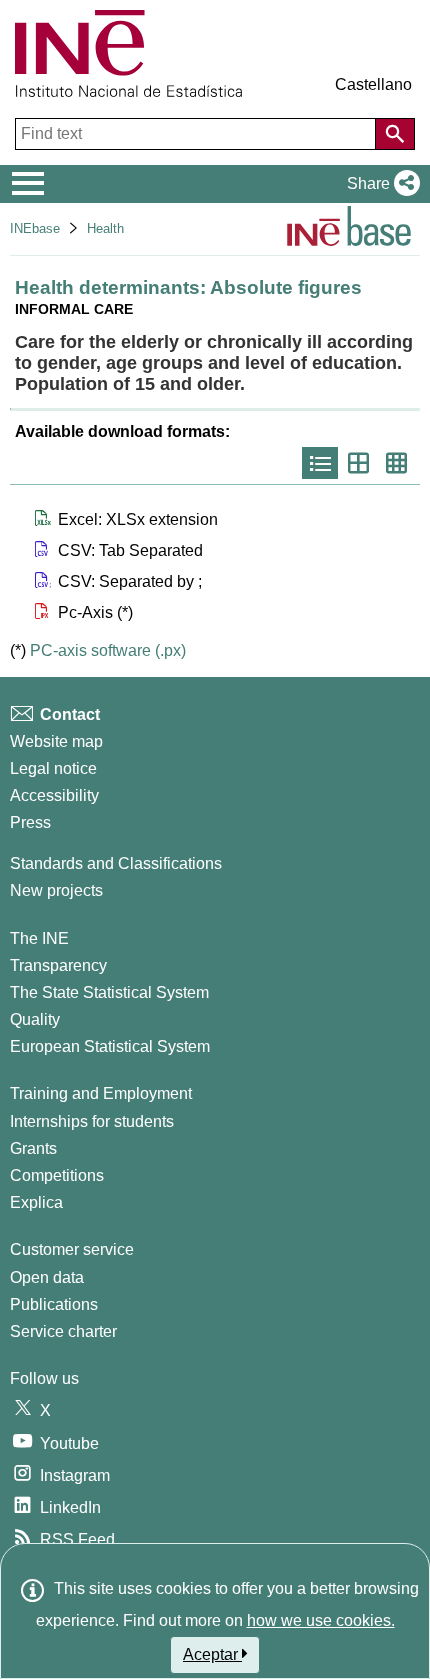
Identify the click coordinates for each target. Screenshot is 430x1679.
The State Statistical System (109, 992)
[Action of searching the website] (395, 134)
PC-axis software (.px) (108, 650)
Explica (36, 1202)
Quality (35, 1019)
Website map (56, 741)
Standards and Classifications (116, 863)
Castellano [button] (373, 84)
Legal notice (53, 768)
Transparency (58, 965)
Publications (54, 1304)
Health (105, 228)
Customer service (72, 1249)
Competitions (57, 1175)
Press (30, 822)
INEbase (35, 228)
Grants (33, 1148)
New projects (56, 890)
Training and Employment (101, 1093)
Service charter (63, 1331)
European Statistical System (110, 1046)
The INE (39, 938)
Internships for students (92, 1121)
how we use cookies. (321, 1620)
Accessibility (54, 795)
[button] (379, 184)
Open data (47, 1277)
